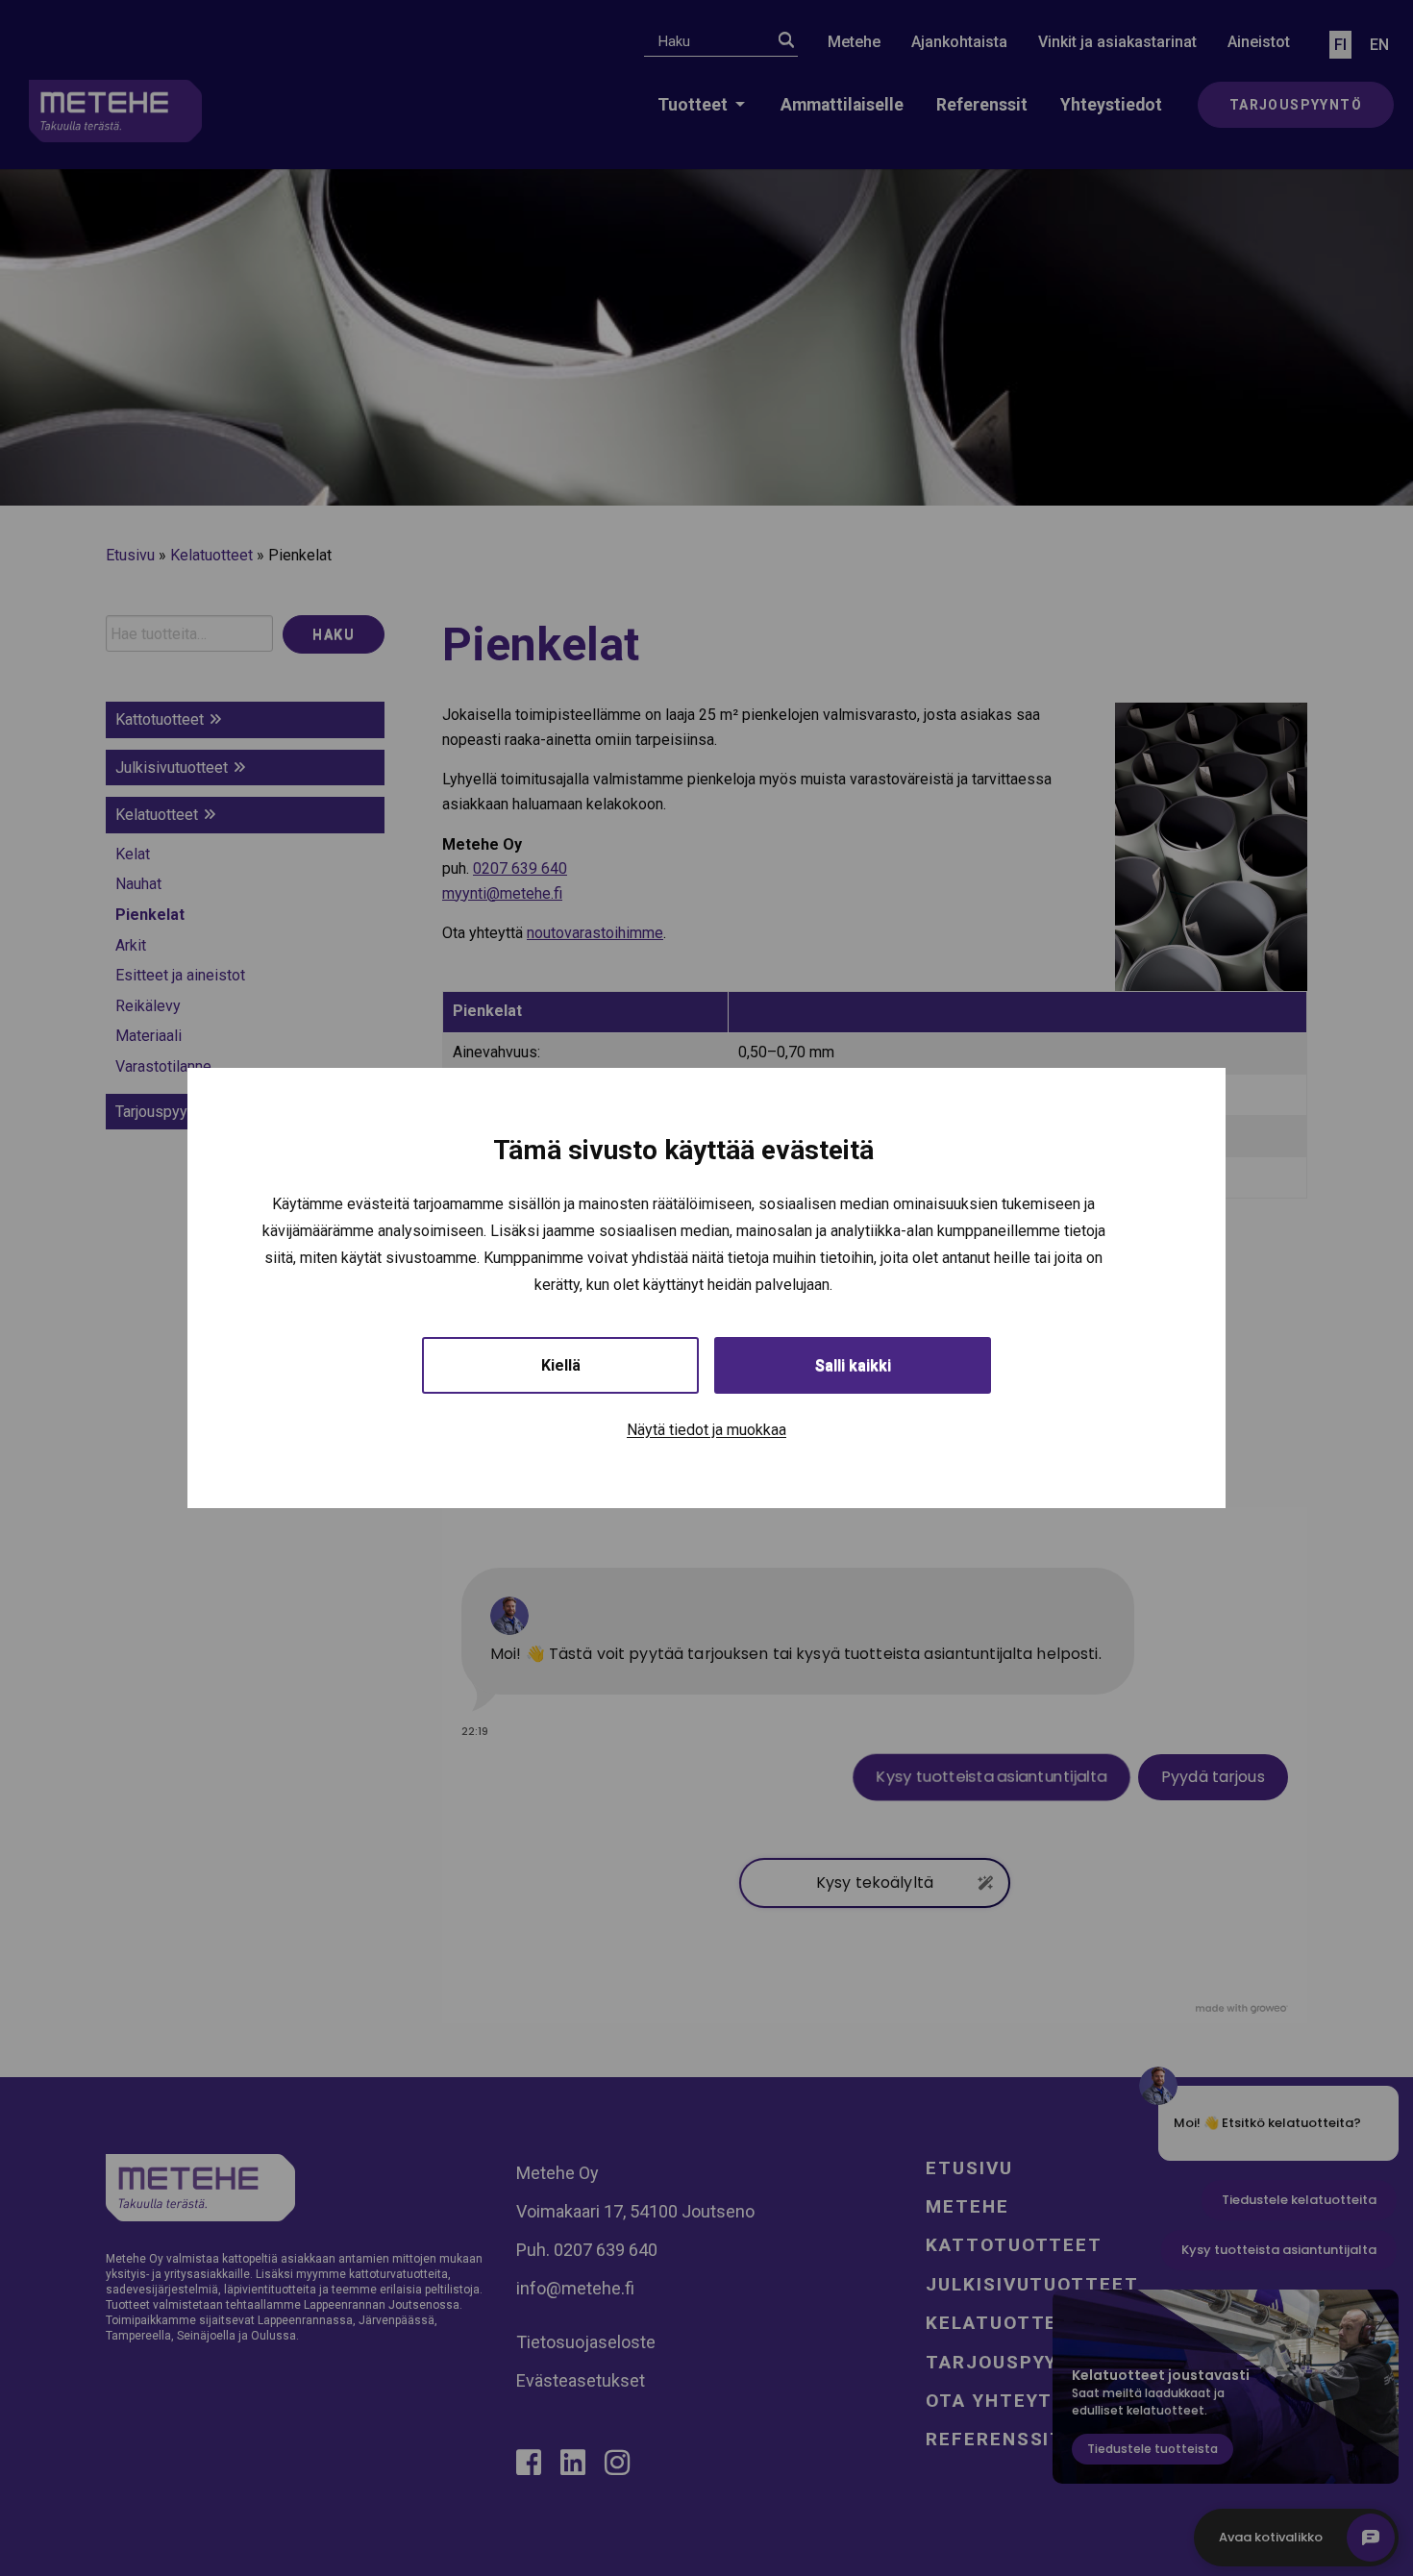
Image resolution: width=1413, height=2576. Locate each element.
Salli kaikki (853, 1365)
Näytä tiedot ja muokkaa (706, 1430)
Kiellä (561, 1365)
